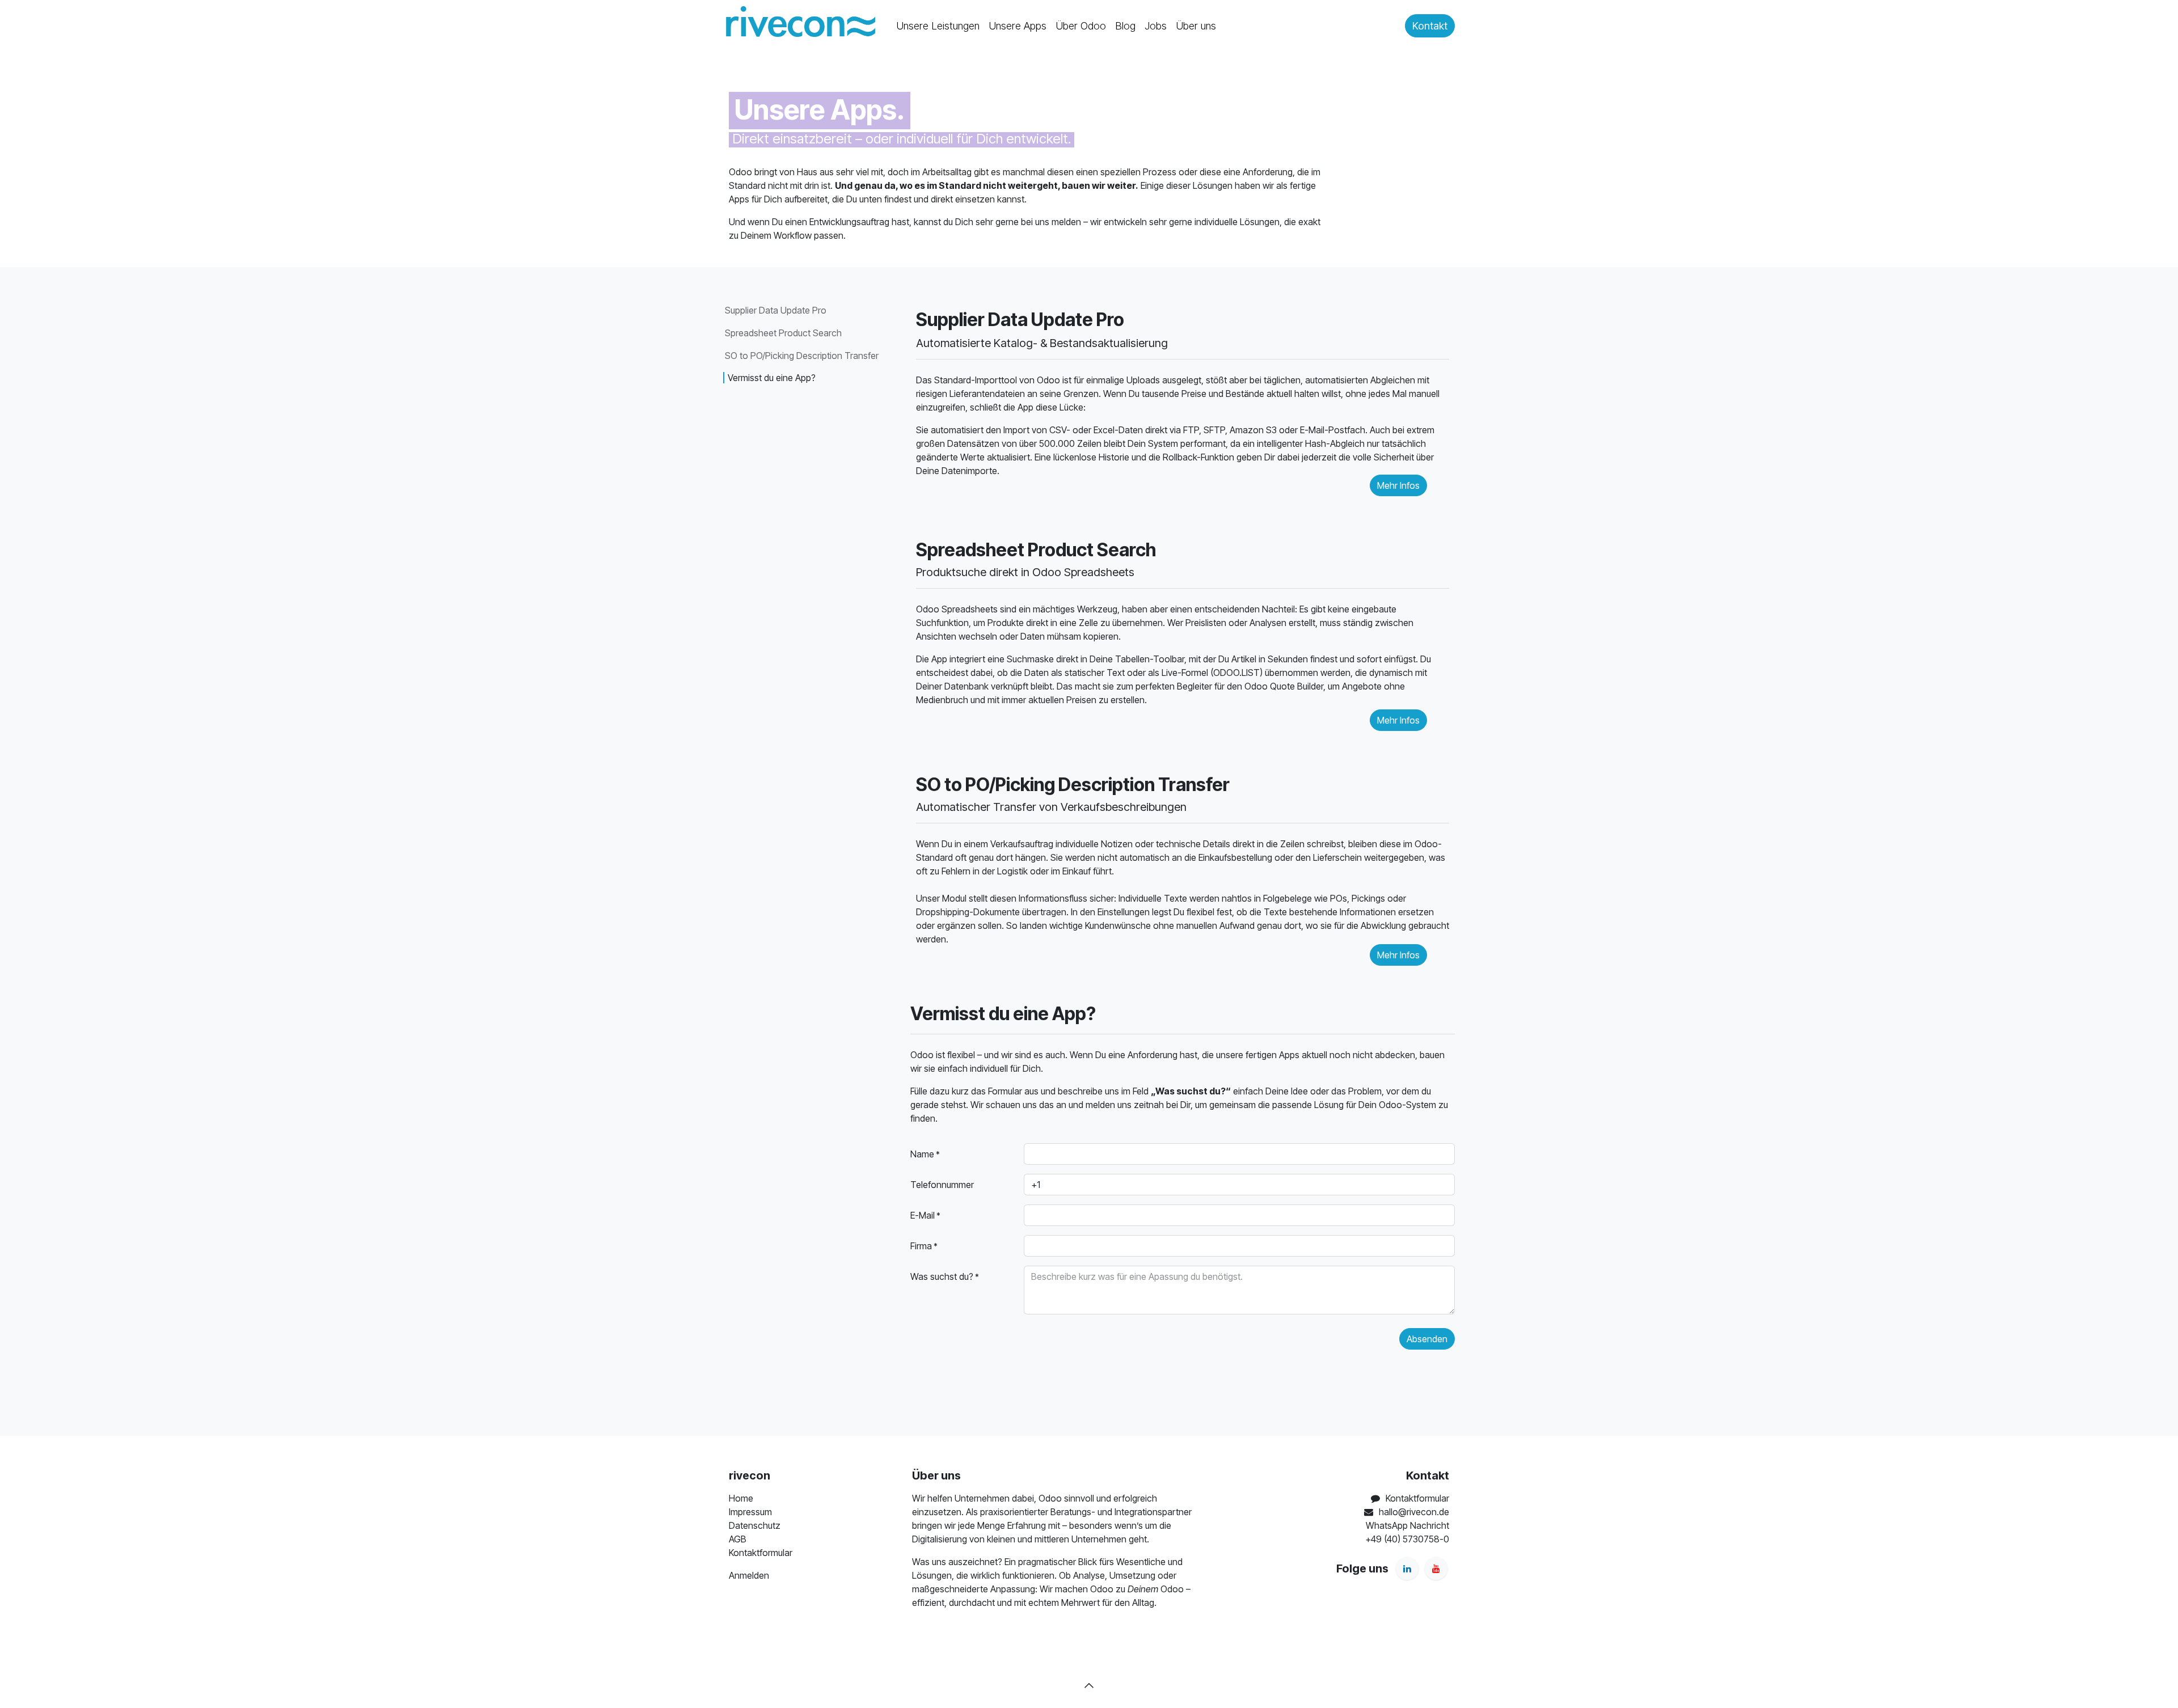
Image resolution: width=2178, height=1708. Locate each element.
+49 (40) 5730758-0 (1407, 1539)
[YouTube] (1436, 1569)
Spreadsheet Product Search (783, 333)
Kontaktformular (761, 1553)
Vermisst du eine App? (772, 378)
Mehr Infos (1398, 955)
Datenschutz (755, 1525)
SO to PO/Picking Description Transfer (802, 356)
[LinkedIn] (1407, 1569)
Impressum (750, 1512)
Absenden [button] (1427, 1339)
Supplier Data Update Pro (776, 310)
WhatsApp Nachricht (1407, 1525)
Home (741, 1498)
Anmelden (749, 1575)
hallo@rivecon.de (1414, 1512)
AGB (738, 1539)
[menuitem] (938, 26)
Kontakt (1430, 26)
